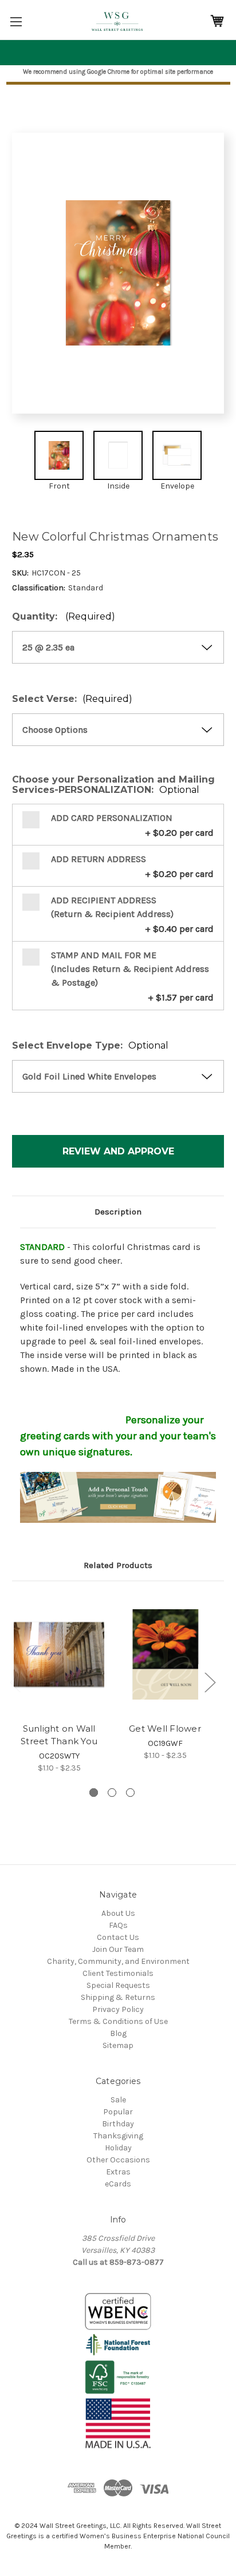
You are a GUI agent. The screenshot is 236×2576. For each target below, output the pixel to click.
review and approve (118, 1151)
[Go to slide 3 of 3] (130, 1793)
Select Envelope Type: (90, 1046)
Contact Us (118, 1937)
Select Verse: (72, 699)
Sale (118, 2100)
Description (118, 1212)
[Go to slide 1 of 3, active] (94, 1793)
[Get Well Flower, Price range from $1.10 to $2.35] (165, 1654)
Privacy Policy (118, 2009)
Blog (118, 2033)
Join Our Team (118, 1949)
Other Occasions (118, 2160)
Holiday (118, 2148)
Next (210, 1682)
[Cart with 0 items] (217, 21)
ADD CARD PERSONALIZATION (112, 818)
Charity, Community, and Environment (118, 1961)
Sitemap (118, 2045)
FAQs (118, 1925)
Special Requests (118, 1985)
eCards (118, 2184)
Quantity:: (64, 617)
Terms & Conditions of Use (118, 2021)
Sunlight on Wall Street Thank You (59, 1735)
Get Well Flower (165, 1728)
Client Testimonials (118, 1973)
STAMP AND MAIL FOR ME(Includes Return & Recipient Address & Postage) (130, 969)
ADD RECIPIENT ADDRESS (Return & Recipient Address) (112, 907)
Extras (118, 2172)
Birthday (118, 2124)
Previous (15, 1682)
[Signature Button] (118, 1497)
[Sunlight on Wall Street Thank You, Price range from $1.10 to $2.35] (59, 1654)
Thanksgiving (118, 2136)
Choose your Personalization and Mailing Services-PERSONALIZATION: (113, 785)
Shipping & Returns (118, 1997)
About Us (118, 1913)
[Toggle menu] (16, 21)
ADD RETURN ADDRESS (99, 859)
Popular (118, 2112)
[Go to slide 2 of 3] (112, 1793)
